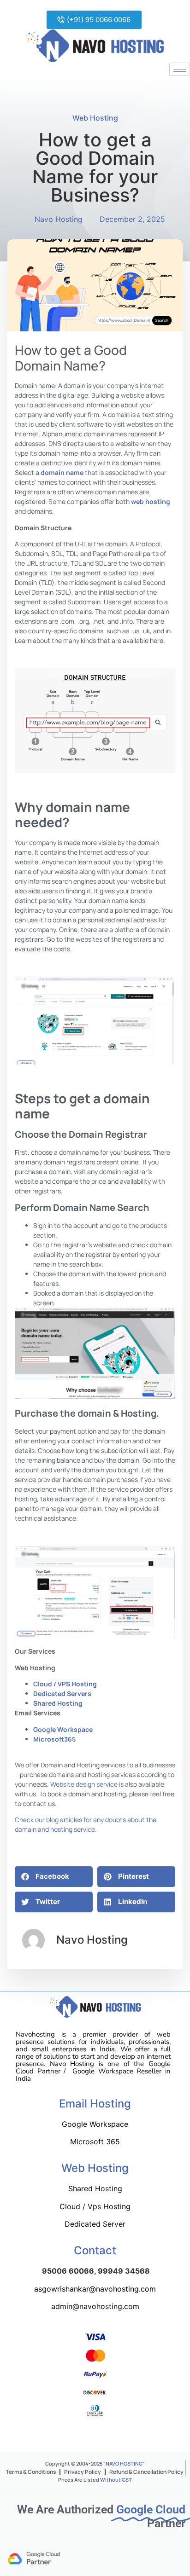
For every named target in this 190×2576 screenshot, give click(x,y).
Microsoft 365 (95, 2142)
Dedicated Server (95, 2224)
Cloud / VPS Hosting (65, 1684)
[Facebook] (63, 2438)
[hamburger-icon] (180, 69)
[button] (94, 20)
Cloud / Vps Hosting (95, 2206)
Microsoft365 (54, 1739)
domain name (62, 472)
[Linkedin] (131, 2438)
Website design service (84, 1784)
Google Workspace (63, 1729)
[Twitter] (86, 2438)
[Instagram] (108, 2438)
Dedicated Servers (62, 1693)
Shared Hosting (58, 1703)
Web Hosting (95, 118)
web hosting (151, 501)
